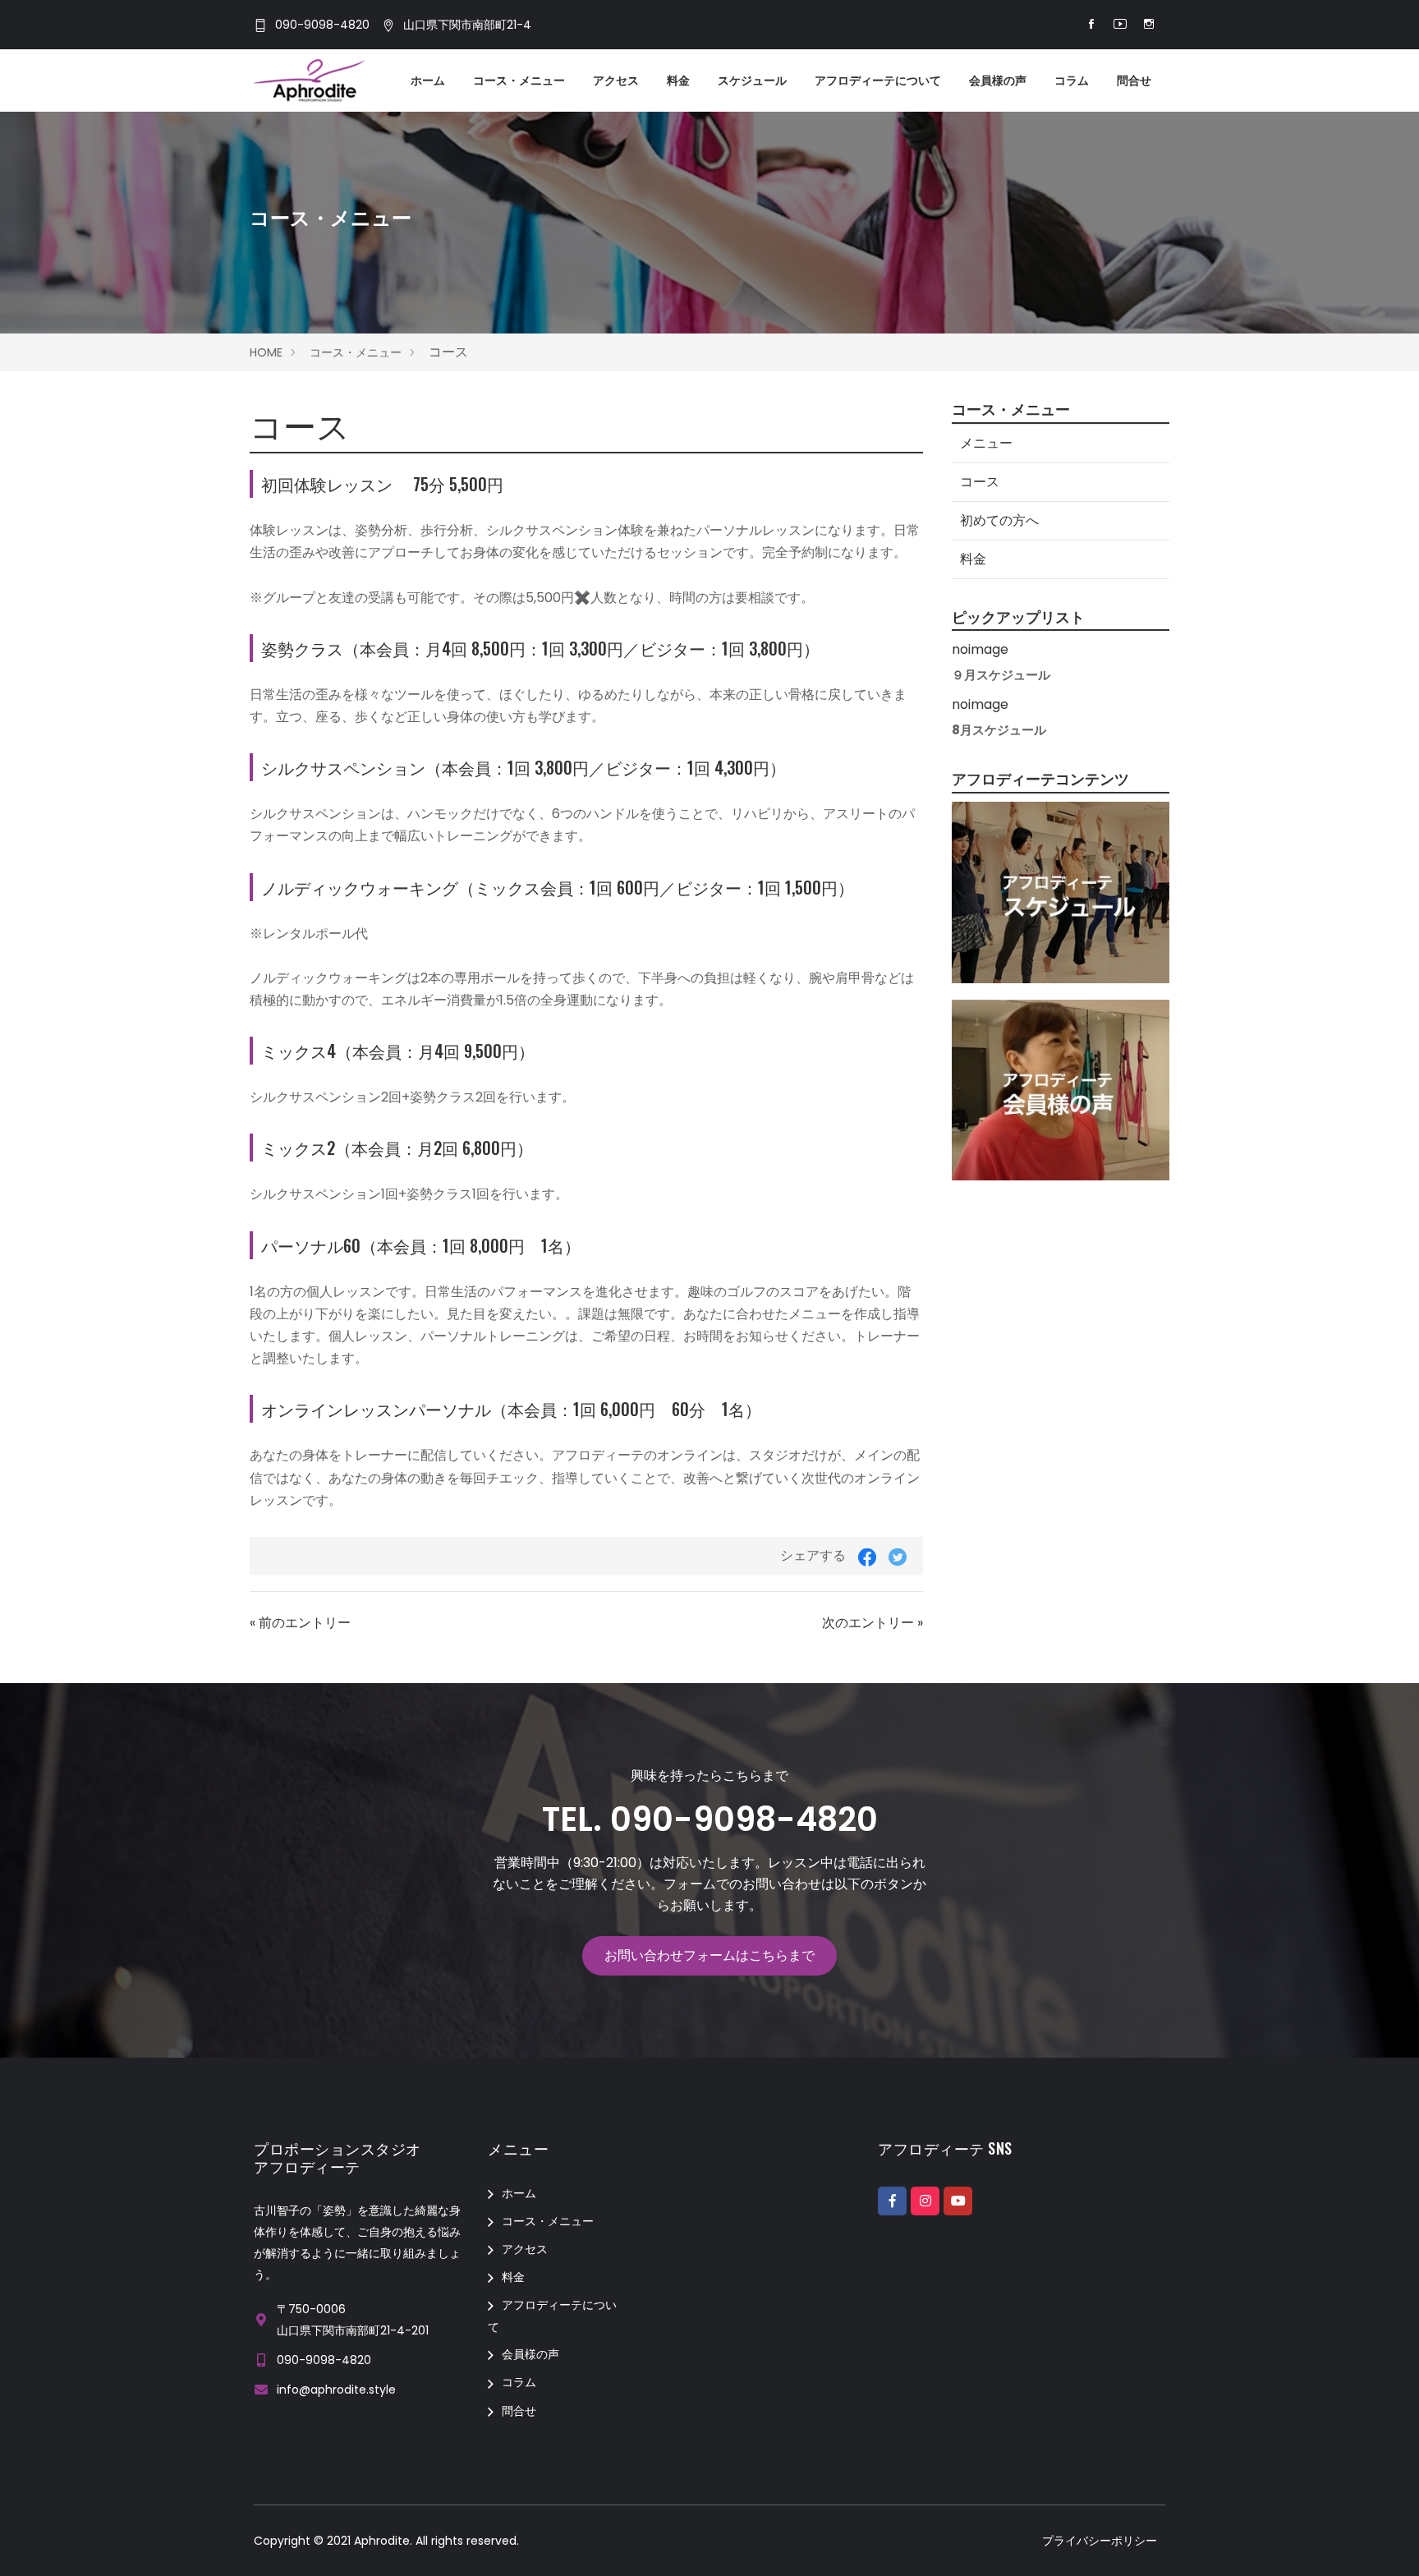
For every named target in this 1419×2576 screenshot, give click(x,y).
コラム (1072, 80)
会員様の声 (998, 80)
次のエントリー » (873, 1623)
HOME (266, 352)
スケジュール (752, 80)
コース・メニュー (519, 80)
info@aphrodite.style (336, 2390)
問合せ (1134, 80)
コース (980, 482)
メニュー (986, 443)
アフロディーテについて (878, 80)
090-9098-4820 (322, 25)
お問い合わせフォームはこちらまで (709, 1955)
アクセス (616, 80)
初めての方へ (999, 520)
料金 (678, 80)
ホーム (428, 80)
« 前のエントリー (300, 1623)
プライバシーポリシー (1100, 2541)
